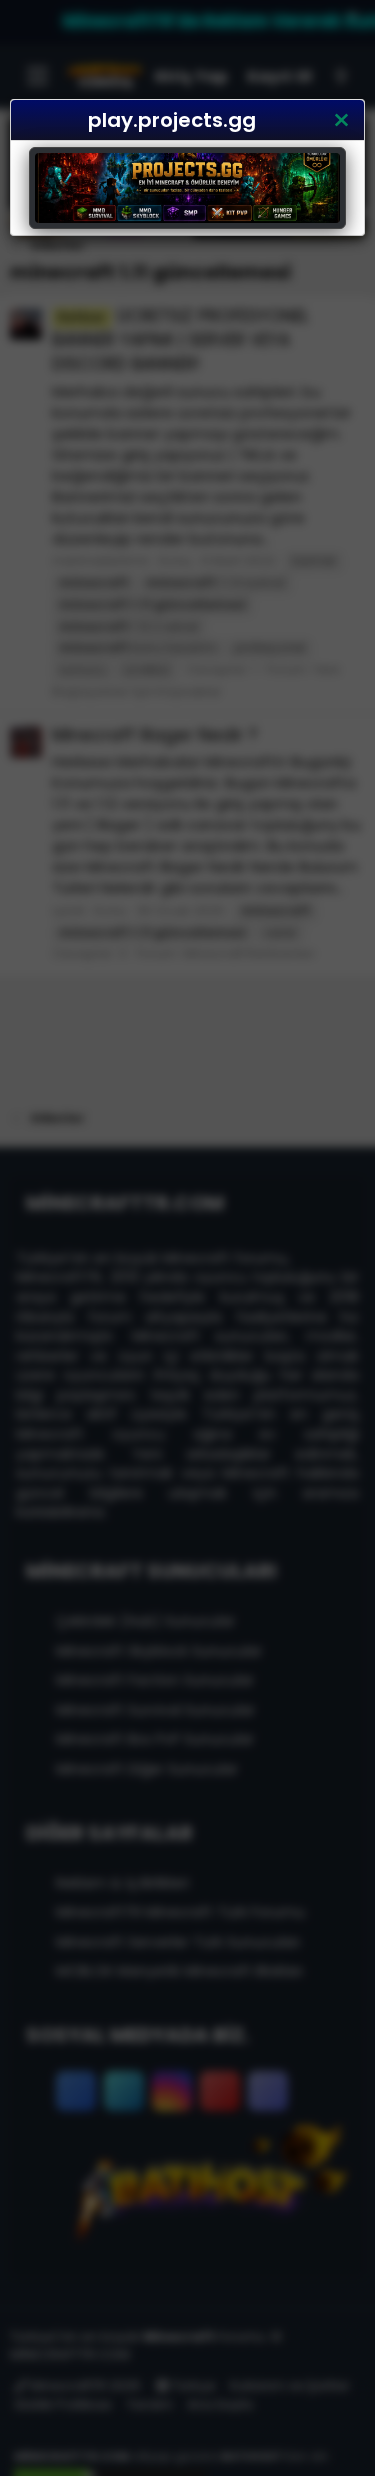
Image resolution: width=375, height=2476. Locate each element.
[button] (341, 120)
